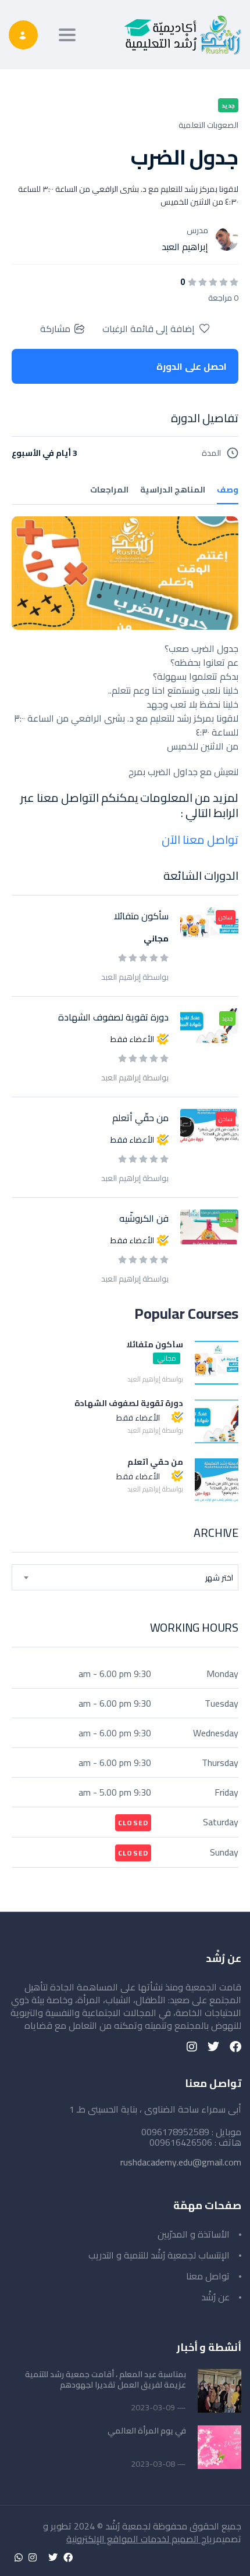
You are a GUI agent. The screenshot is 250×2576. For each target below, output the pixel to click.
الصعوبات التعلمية (208, 125)
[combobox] (125, 1577)
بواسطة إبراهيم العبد (135, 977)
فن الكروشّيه (144, 1218)
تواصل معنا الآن (200, 839)
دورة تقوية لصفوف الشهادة (113, 1017)
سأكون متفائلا (141, 916)
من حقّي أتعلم (140, 1118)
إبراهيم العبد (185, 247)
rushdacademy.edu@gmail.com (181, 2162)
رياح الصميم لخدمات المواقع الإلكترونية (141, 2539)
